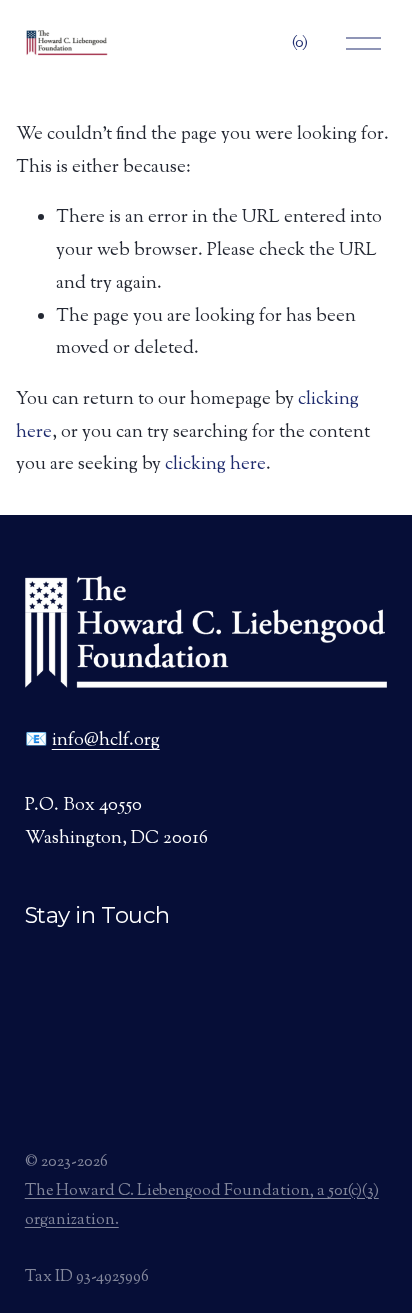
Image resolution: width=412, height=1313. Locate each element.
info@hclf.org (106, 741)
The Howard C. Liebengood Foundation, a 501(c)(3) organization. (202, 1206)
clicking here (215, 465)
